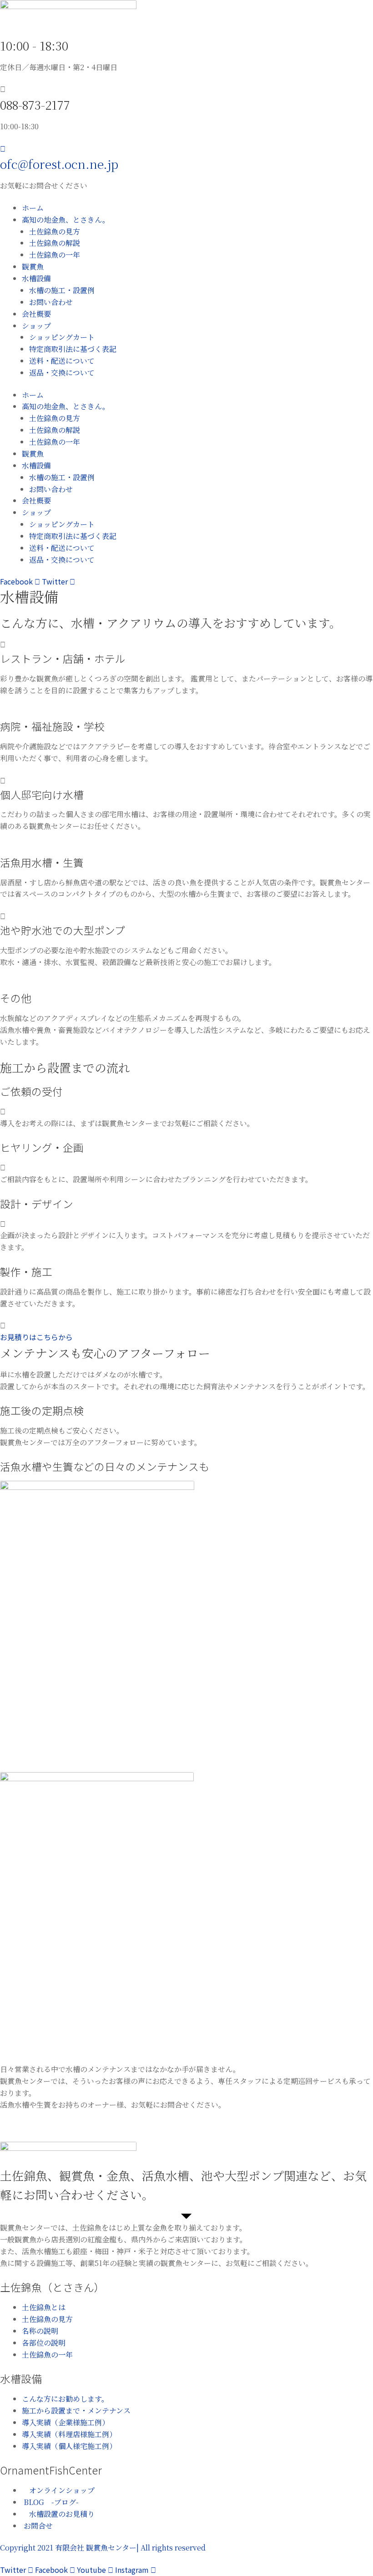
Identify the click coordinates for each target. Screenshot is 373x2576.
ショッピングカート (62, 337)
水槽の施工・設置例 (62, 290)
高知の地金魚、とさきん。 (66, 220)
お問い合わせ (51, 302)
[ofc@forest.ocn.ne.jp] (3, 148)
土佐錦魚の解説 (55, 243)
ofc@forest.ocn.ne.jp (59, 164)
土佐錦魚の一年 (55, 255)
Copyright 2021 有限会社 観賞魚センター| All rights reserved (103, 2548)
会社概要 (36, 314)
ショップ (36, 326)
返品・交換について (62, 373)
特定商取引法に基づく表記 (73, 349)
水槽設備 (36, 278)
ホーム (33, 208)
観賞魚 (33, 267)
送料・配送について (62, 361)
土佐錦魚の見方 (55, 231)
